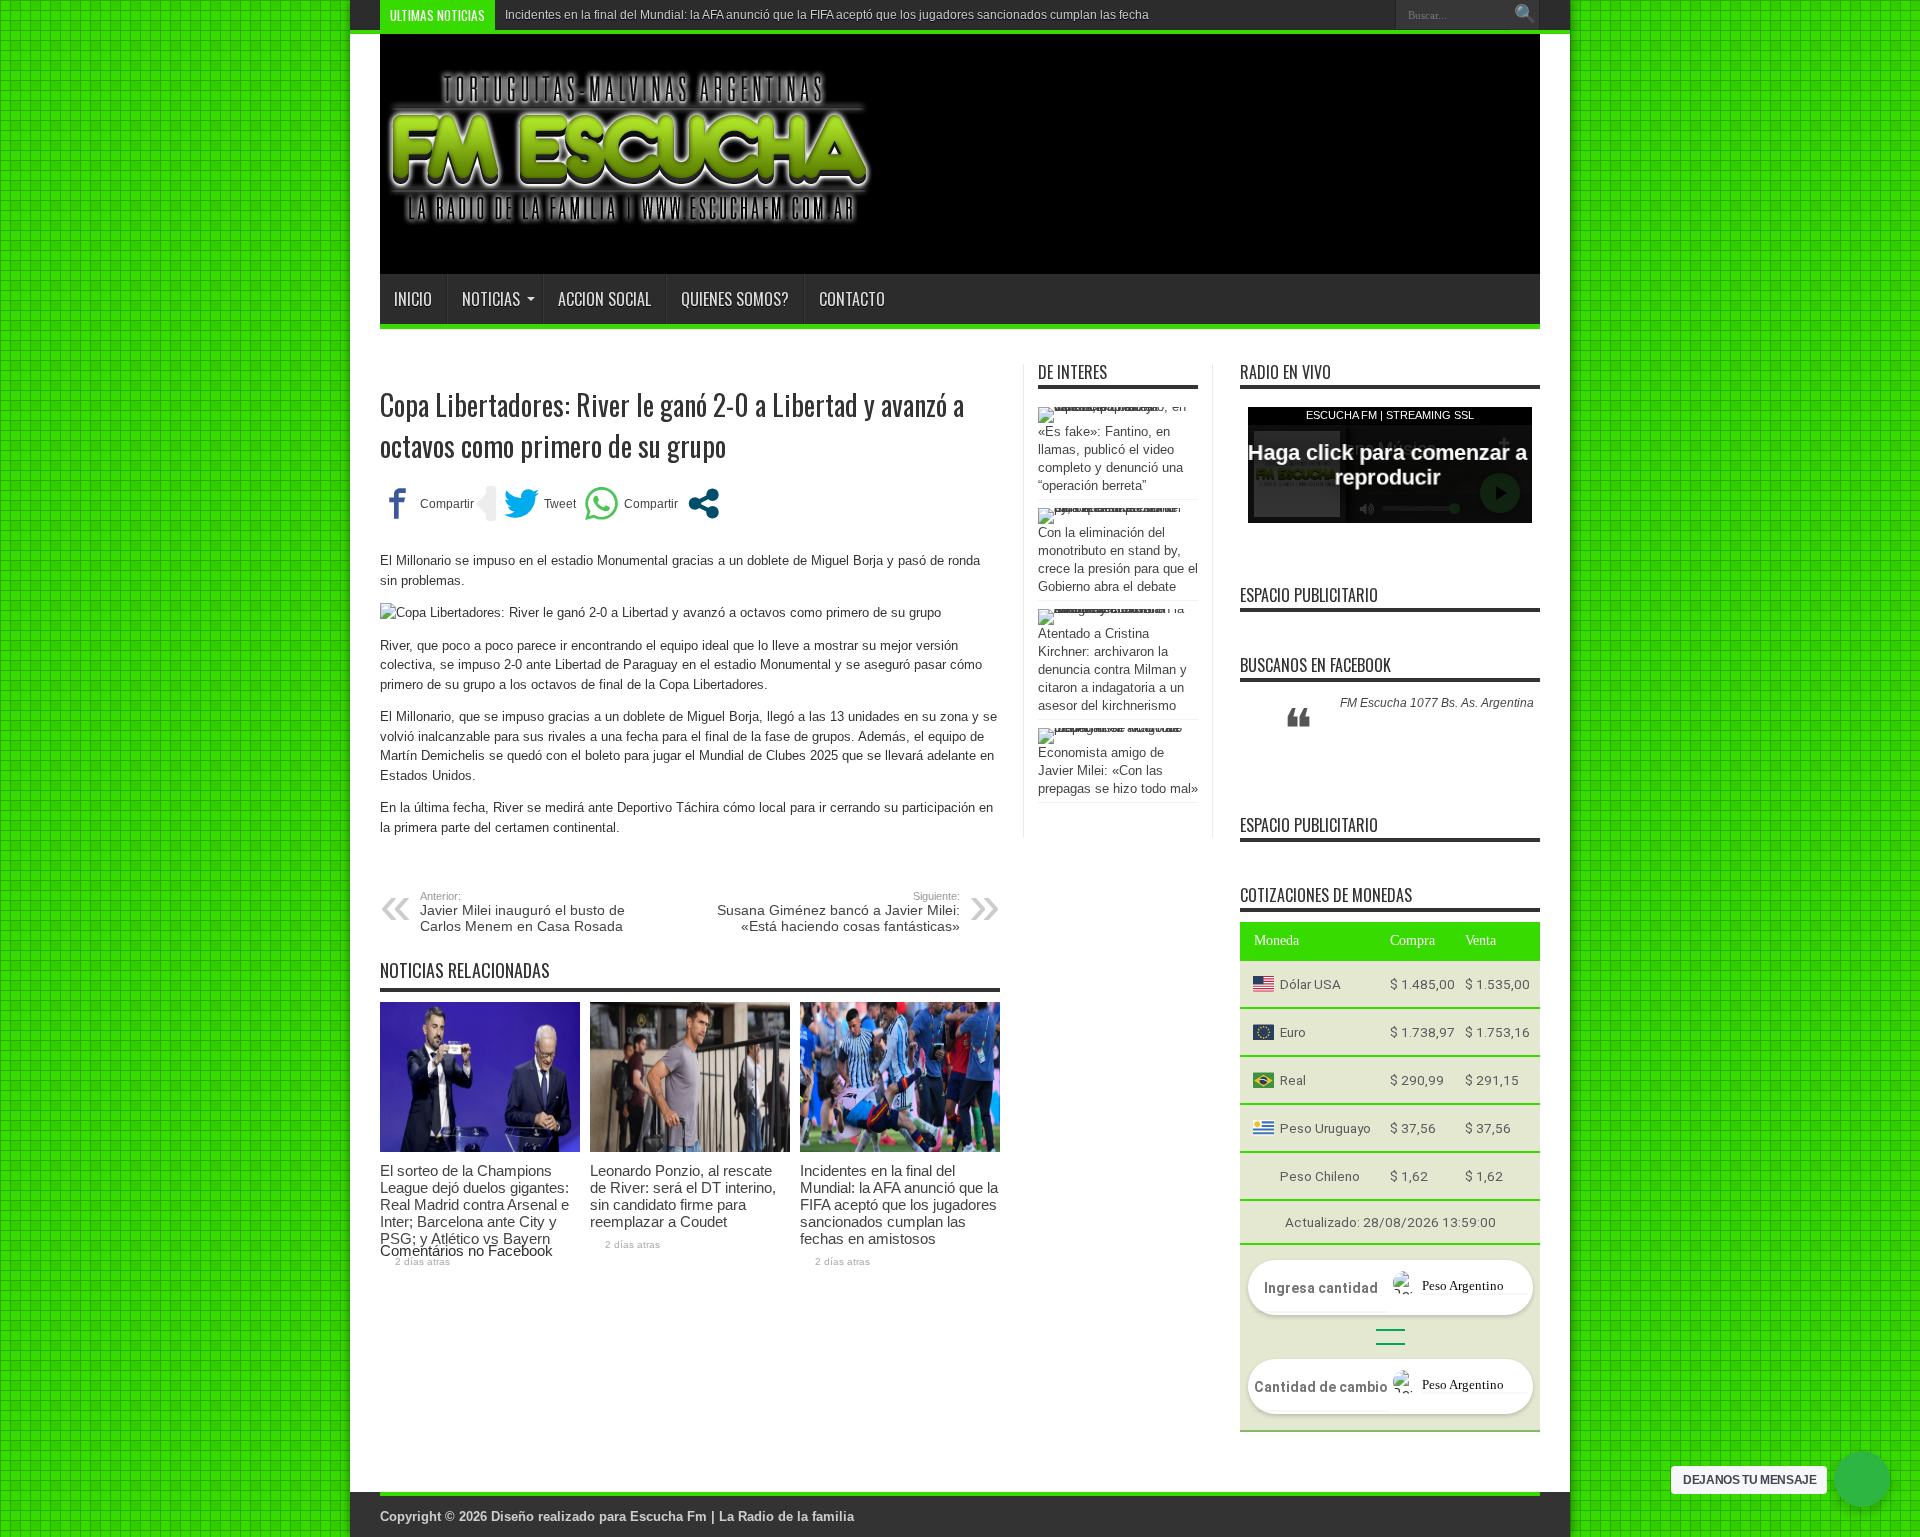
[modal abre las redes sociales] (703, 503)
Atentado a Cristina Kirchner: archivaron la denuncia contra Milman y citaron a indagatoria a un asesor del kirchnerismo (1112, 669)
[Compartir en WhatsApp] (631, 503)
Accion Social (604, 299)
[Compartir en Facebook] (427, 503)
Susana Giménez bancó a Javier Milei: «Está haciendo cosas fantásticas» (838, 912)
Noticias (491, 299)
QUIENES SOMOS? (735, 299)
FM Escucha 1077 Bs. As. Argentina (1437, 703)
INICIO (413, 299)
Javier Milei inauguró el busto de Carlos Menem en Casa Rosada (522, 912)
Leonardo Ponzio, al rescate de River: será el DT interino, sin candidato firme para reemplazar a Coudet (683, 1196)
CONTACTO (852, 299)
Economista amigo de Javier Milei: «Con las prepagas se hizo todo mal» (1118, 770)
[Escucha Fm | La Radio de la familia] (630, 224)
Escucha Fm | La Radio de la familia (742, 1516)
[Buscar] (1525, 15)
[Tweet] (540, 503)
